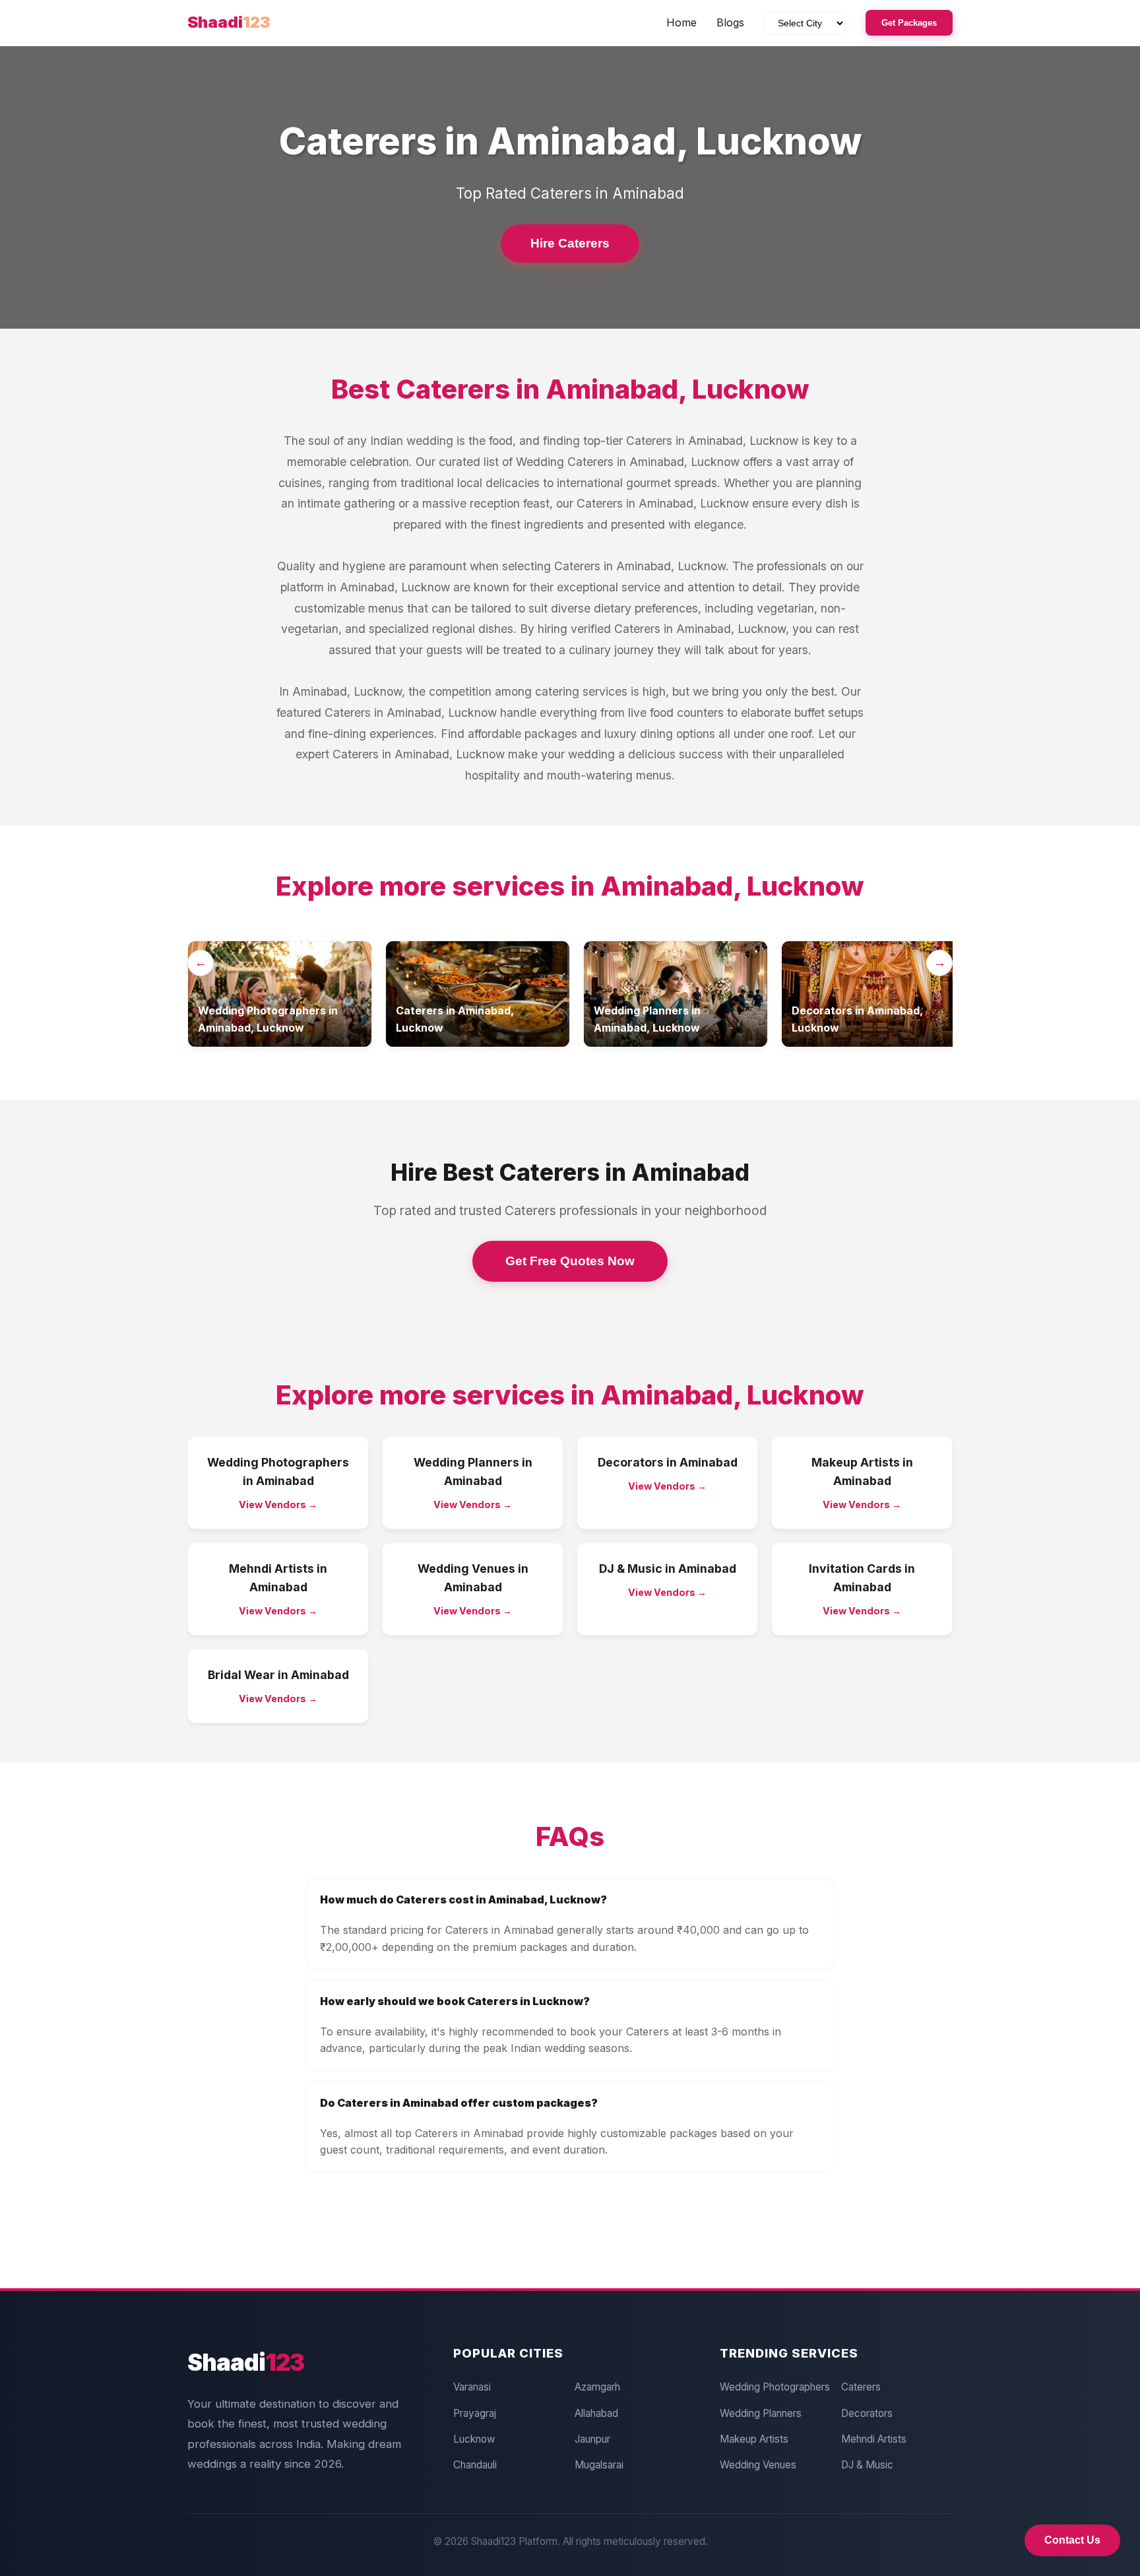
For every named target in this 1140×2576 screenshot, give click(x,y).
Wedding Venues (758, 2465)
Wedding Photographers (775, 2387)
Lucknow (474, 2439)
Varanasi (472, 2387)
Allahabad (596, 2413)
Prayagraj (475, 2413)
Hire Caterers (570, 243)
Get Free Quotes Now (570, 1261)
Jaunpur (592, 2439)
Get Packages (909, 23)
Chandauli (475, 2465)
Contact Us (1072, 2540)
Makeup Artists (754, 2439)
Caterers (861, 2387)
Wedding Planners (761, 2413)
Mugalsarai (599, 2465)
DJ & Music (867, 2465)
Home (681, 22)
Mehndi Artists (874, 2439)
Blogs (730, 22)
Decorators (867, 2413)
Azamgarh (597, 2387)
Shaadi (229, 22)
